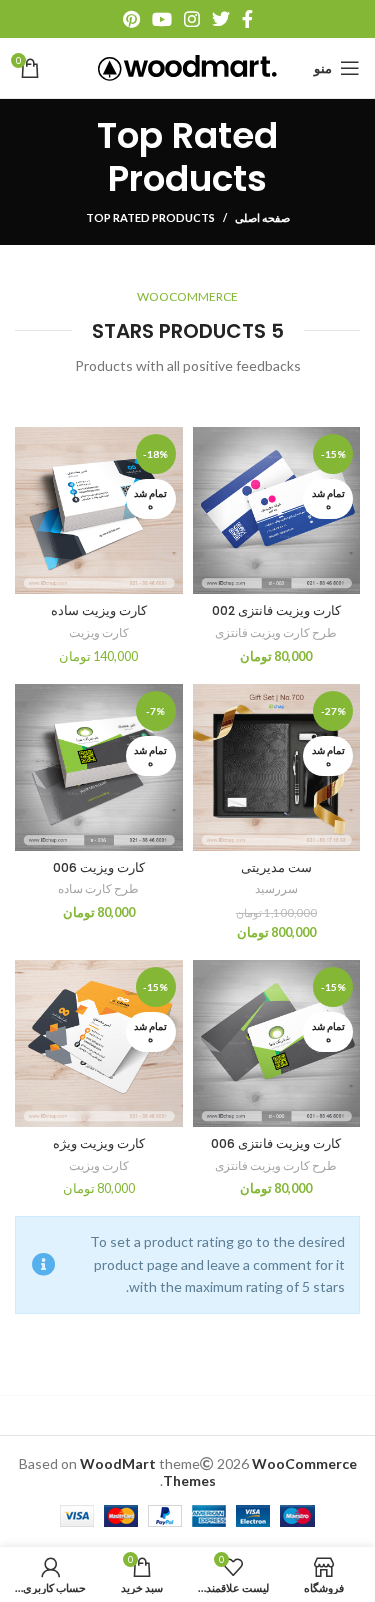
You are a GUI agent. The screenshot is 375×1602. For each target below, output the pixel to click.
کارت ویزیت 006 (99, 867)
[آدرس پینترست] (131, 19)
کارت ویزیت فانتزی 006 (276, 1143)
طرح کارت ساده (98, 888)
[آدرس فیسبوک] (247, 19)
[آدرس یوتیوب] (162, 19)
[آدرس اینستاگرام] (192, 19)
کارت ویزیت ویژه (99, 1143)
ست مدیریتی (276, 867)
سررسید (276, 888)
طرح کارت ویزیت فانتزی (276, 632)
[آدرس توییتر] (221, 19)
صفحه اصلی (262, 217)
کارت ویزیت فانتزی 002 (276, 610)
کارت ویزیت (99, 632)
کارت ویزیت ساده (99, 610)
